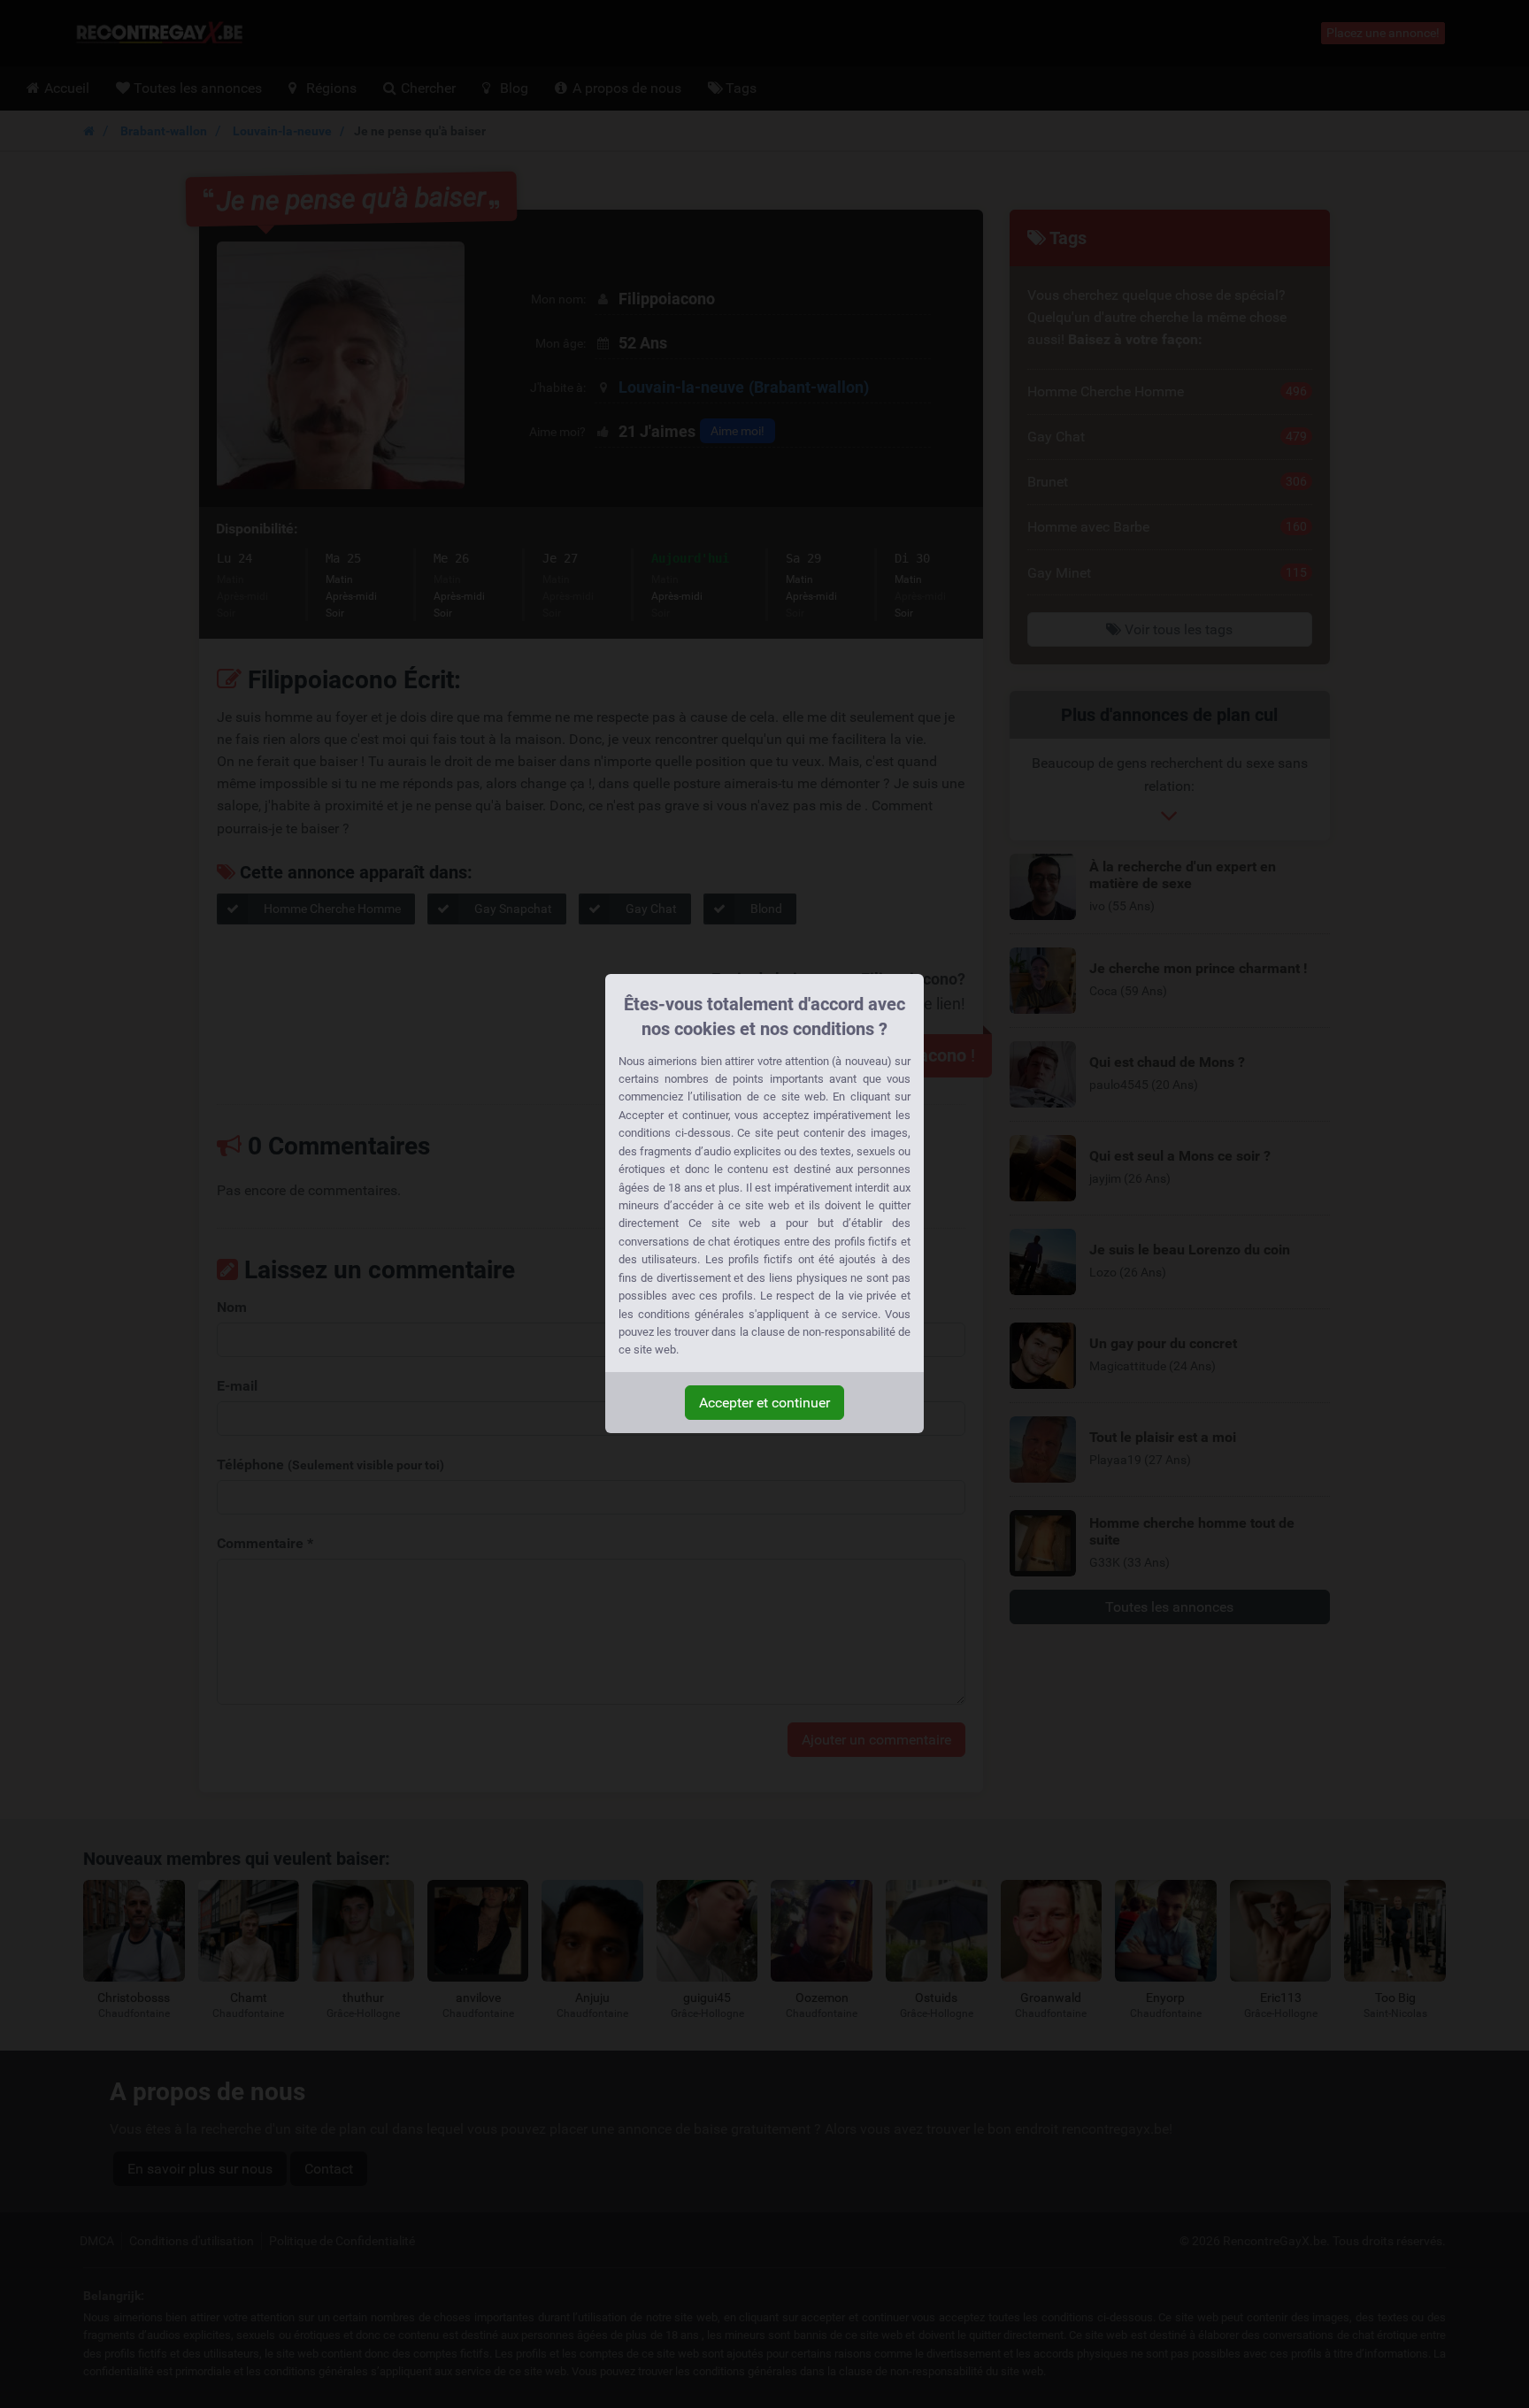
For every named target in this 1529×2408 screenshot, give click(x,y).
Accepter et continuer (764, 1403)
